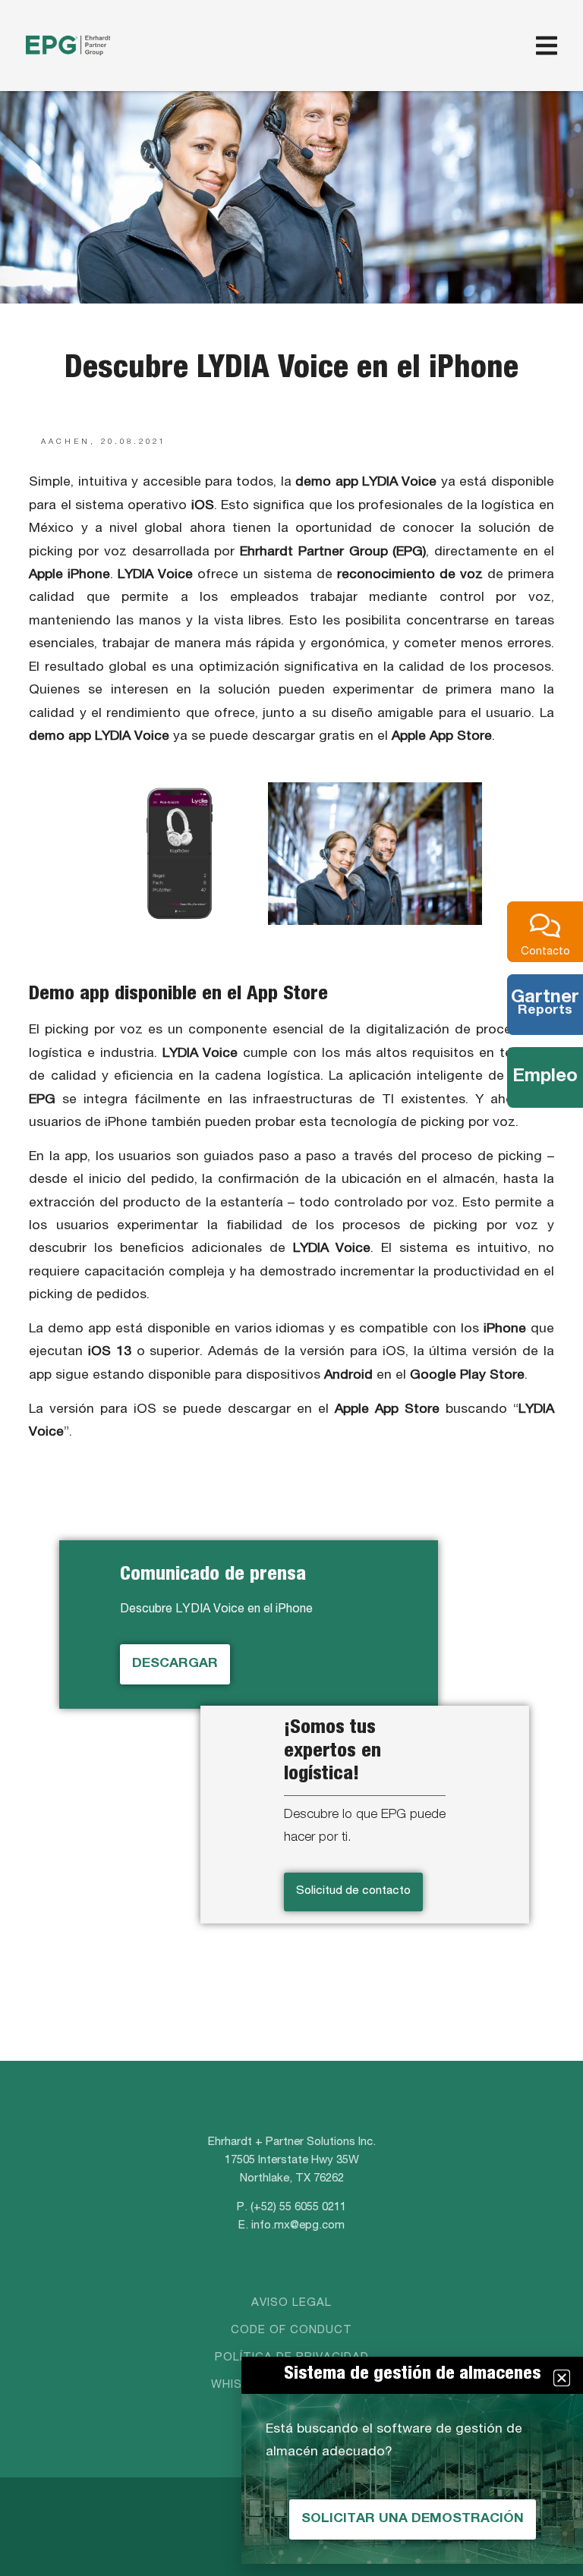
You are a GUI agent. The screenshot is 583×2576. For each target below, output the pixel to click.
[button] (562, 2378)
